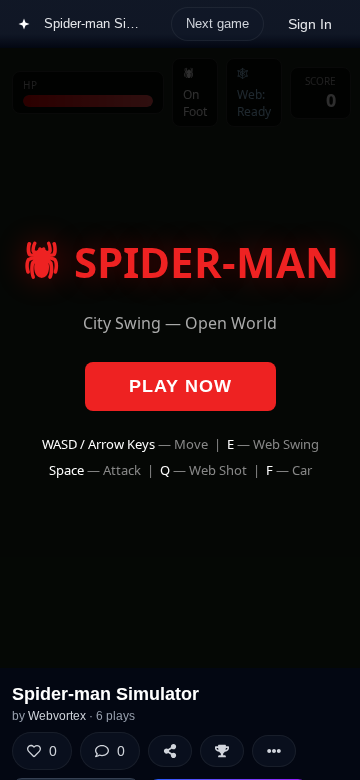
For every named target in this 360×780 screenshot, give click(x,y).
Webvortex (57, 716)
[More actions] (274, 751)
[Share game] (170, 751)
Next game (217, 23)
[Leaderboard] (222, 751)
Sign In (310, 24)
